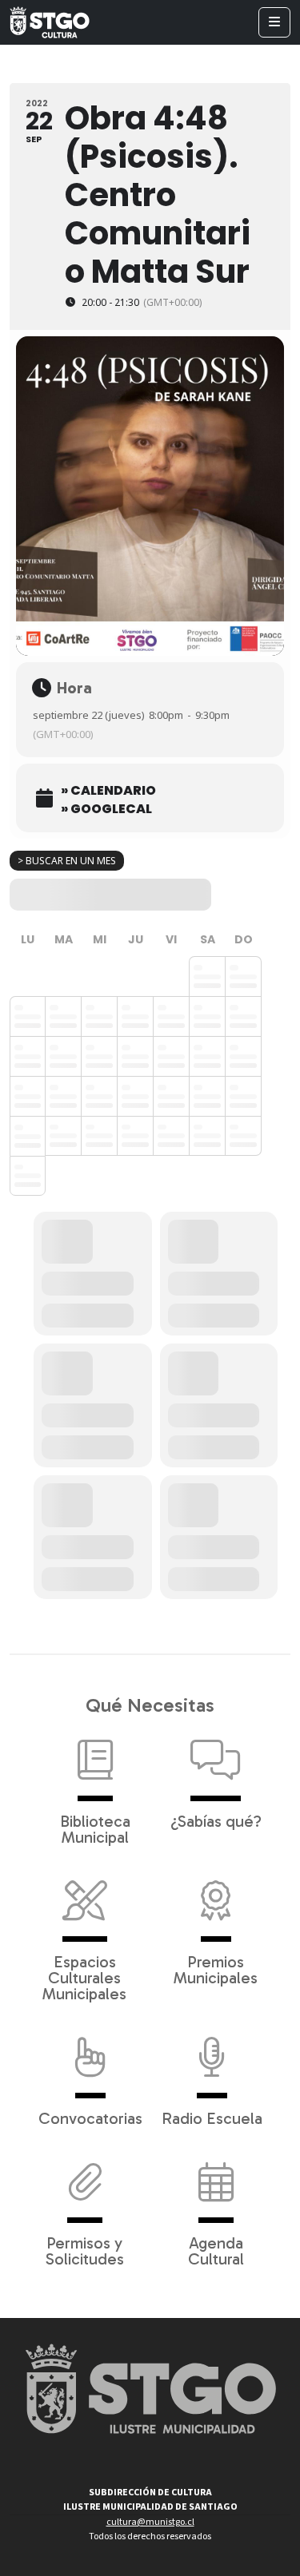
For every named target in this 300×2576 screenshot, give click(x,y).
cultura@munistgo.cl (150, 2522)
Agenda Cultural (216, 2250)
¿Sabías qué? (216, 1820)
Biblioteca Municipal (95, 1828)
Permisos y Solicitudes (85, 2250)
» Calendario (108, 791)
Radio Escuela (212, 2118)
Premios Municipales (216, 1969)
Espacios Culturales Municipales (84, 1977)
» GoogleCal (106, 809)
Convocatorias (90, 2118)
